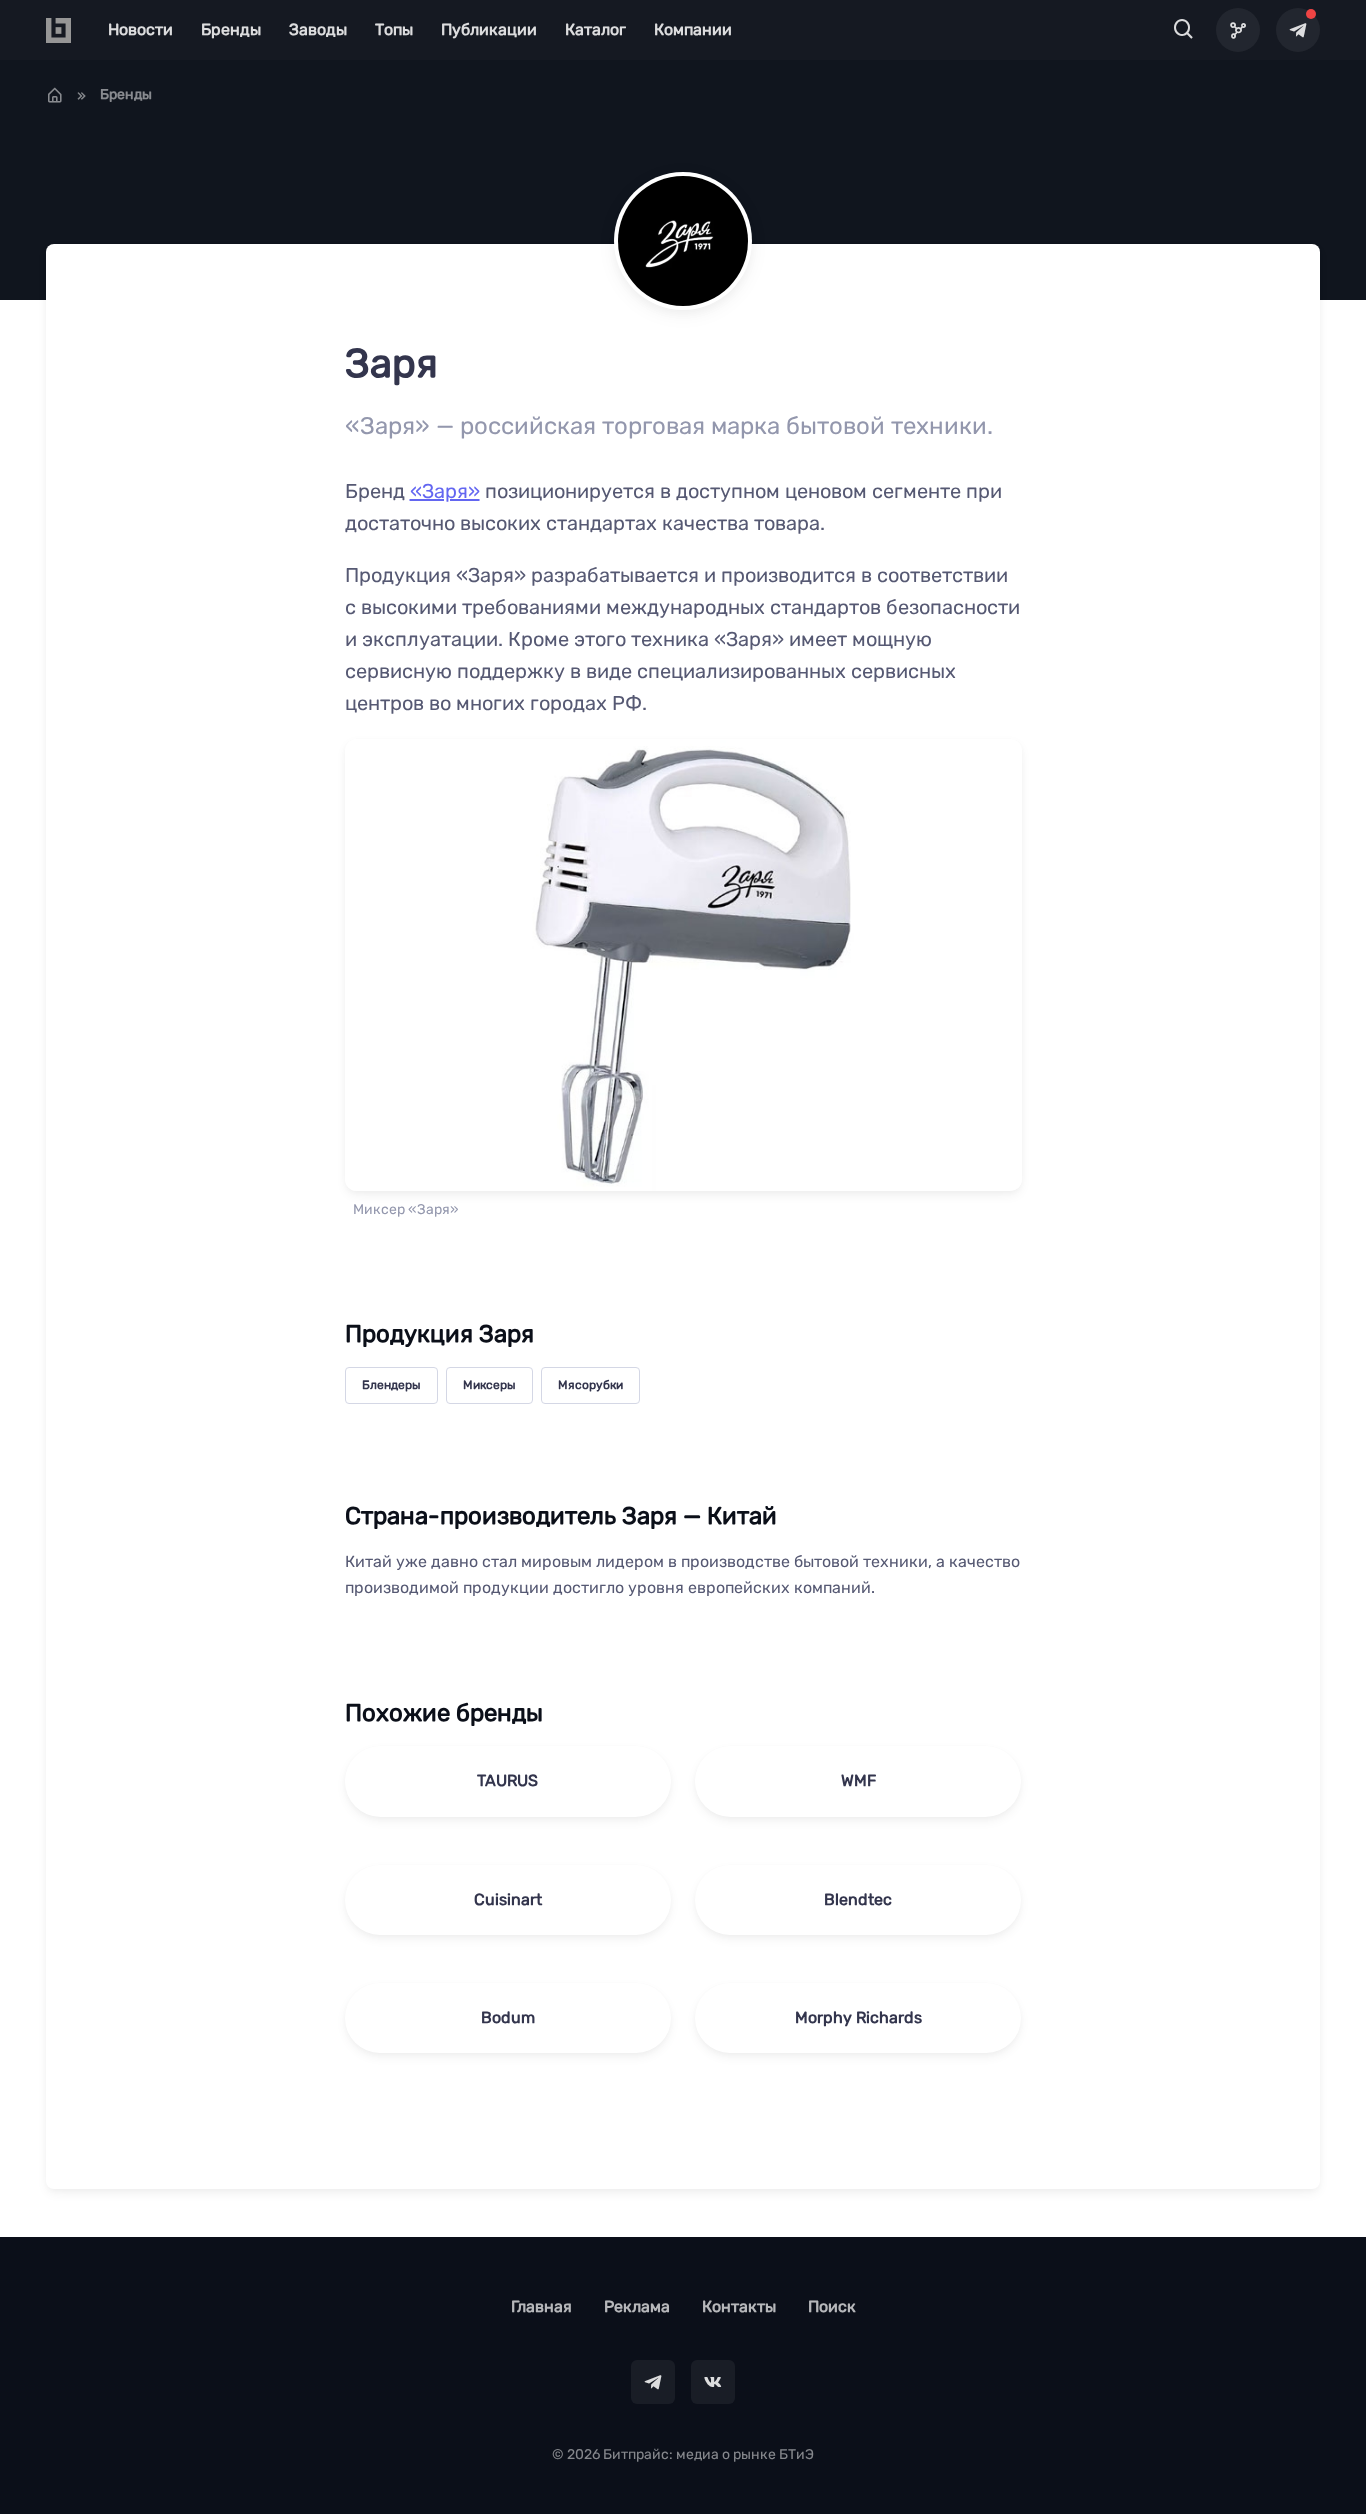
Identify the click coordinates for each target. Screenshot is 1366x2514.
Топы (394, 29)
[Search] (1184, 30)
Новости (140, 29)
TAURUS (507, 1780)
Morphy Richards (858, 2017)
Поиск (832, 2306)
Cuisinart (508, 1899)
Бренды (231, 29)
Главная (541, 2306)
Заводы (318, 29)
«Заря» (445, 491)
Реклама (637, 2306)
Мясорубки (590, 1385)
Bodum (508, 2017)
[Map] (1238, 30)
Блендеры (391, 1385)
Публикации (489, 29)
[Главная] (55, 95)
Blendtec (858, 1899)
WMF (858, 1780)
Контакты (739, 2306)
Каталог (595, 29)
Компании (693, 29)
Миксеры (489, 1385)
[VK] (713, 2382)
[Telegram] (1298, 30)
